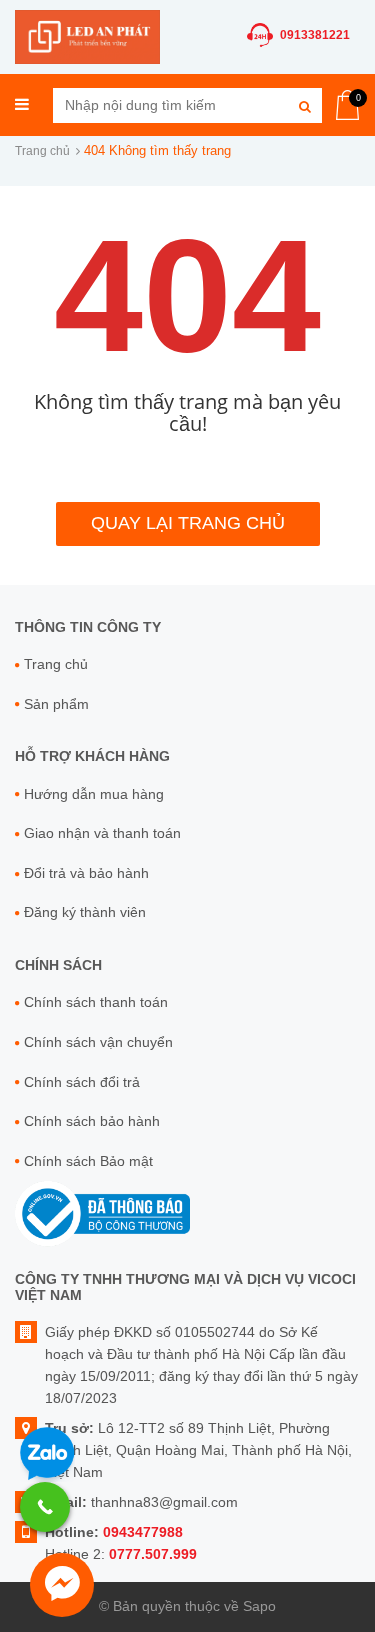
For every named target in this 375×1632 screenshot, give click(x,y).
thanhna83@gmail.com (164, 1502)
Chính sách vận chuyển (98, 1042)
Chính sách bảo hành (92, 1121)
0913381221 (315, 35)
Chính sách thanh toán (96, 1002)
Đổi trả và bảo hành (86, 873)
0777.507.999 (153, 1554)
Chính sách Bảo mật (88, 1161)
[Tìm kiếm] (304, 105)
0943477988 (143, 1532)
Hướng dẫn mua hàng (94, 794)
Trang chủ (42, 151)
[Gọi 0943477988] (45, 1507)
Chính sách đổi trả (82, 1082)
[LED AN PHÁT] (87, 35)
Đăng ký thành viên (85, 912)
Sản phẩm (56, 704)
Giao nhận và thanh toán (102, 833)
